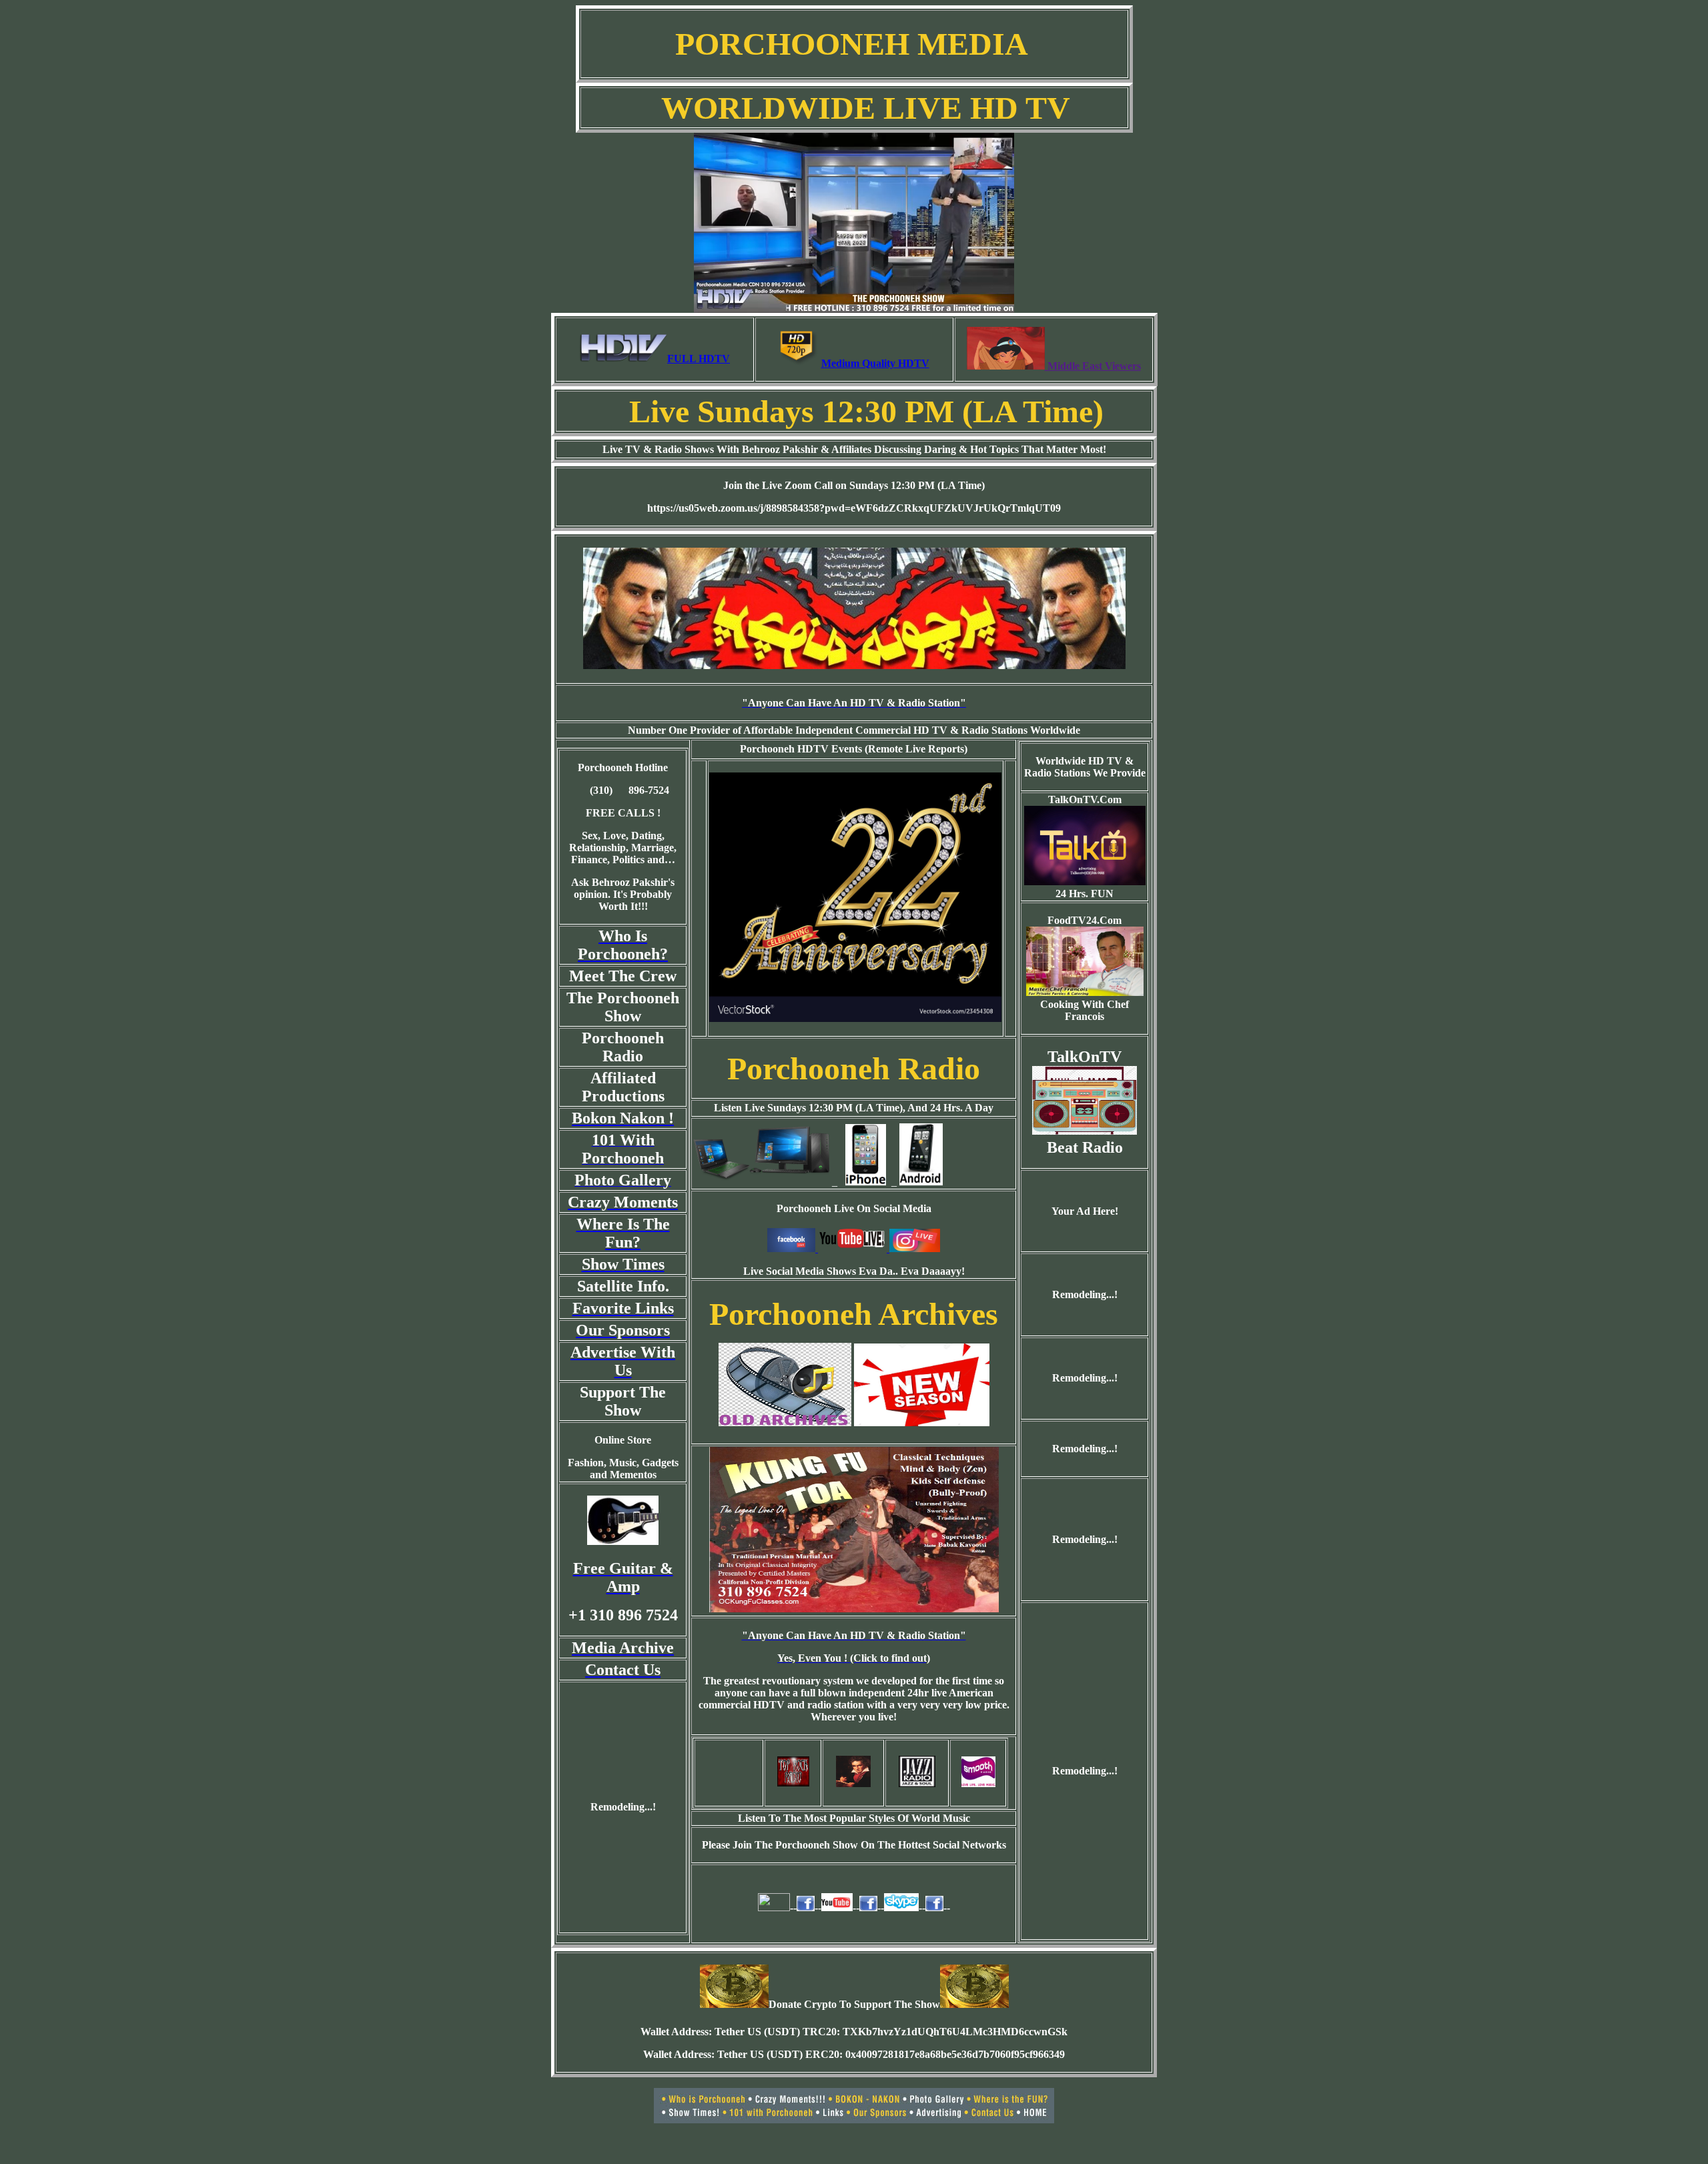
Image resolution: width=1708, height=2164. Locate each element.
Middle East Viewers (1093, 366)
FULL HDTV (699, 359)
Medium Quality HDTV (875, 363)
